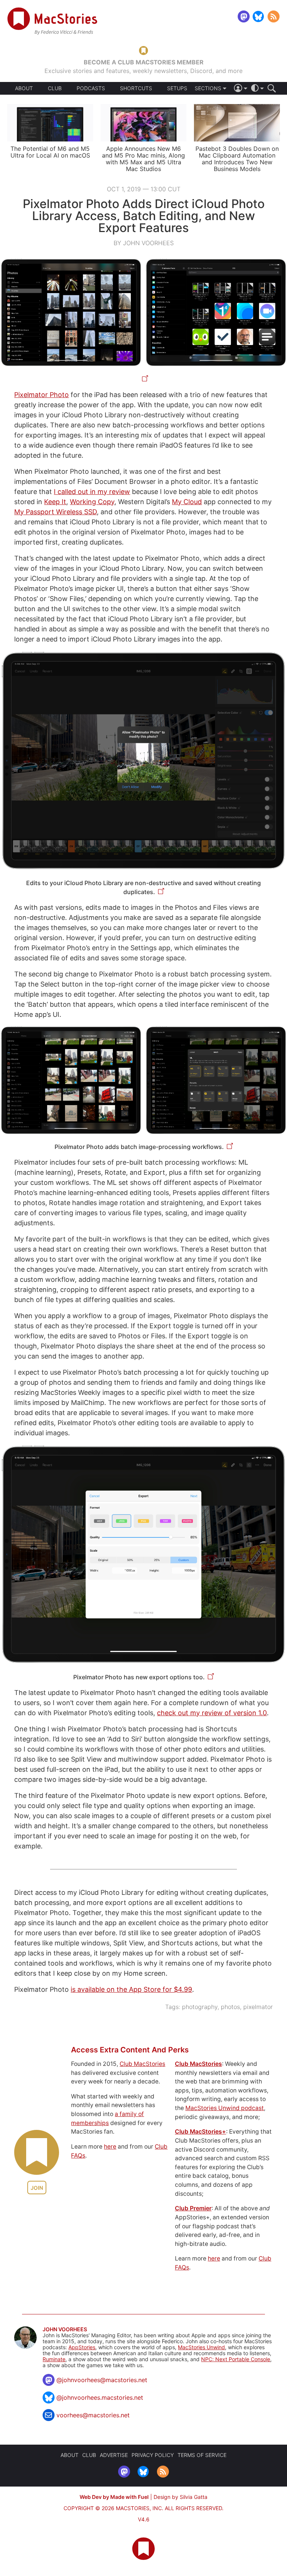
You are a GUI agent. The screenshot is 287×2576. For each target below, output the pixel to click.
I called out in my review (92, 492)
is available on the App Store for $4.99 (131, 1989)
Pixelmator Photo (41, 395)
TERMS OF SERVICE (202, 2455)
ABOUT (24, 88)
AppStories (82, 2347)
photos (230, 2007)
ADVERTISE (114, 2455)
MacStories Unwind (201, 2347)
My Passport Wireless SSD (55, 512)
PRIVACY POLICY (153, 2455)
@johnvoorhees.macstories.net (100, 2397)
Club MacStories (142, 2064)
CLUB (55, 88)
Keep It (55, 502)
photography (200, 2007)
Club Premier (193, 2208)
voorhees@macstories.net (93, 2415)
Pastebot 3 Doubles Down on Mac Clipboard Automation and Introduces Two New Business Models (237, 159)
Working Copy (92, 502)
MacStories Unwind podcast (225, 2108)
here (110, 2147)
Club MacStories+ (200, 2132)
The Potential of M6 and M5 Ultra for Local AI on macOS (50, 152)
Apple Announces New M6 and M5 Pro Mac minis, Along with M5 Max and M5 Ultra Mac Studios (143, 159)
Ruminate (54, 2359)
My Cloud (187, 502)
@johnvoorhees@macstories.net (102, 2380)
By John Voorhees (144, 243)
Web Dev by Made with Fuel (114, 2497)
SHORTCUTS (136, 88)
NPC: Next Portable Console (236, 2359)
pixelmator (258, 2007)
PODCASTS (91, 88)
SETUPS (177, 88)
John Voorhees (65, 2329)
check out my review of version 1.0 (212, 1713)
